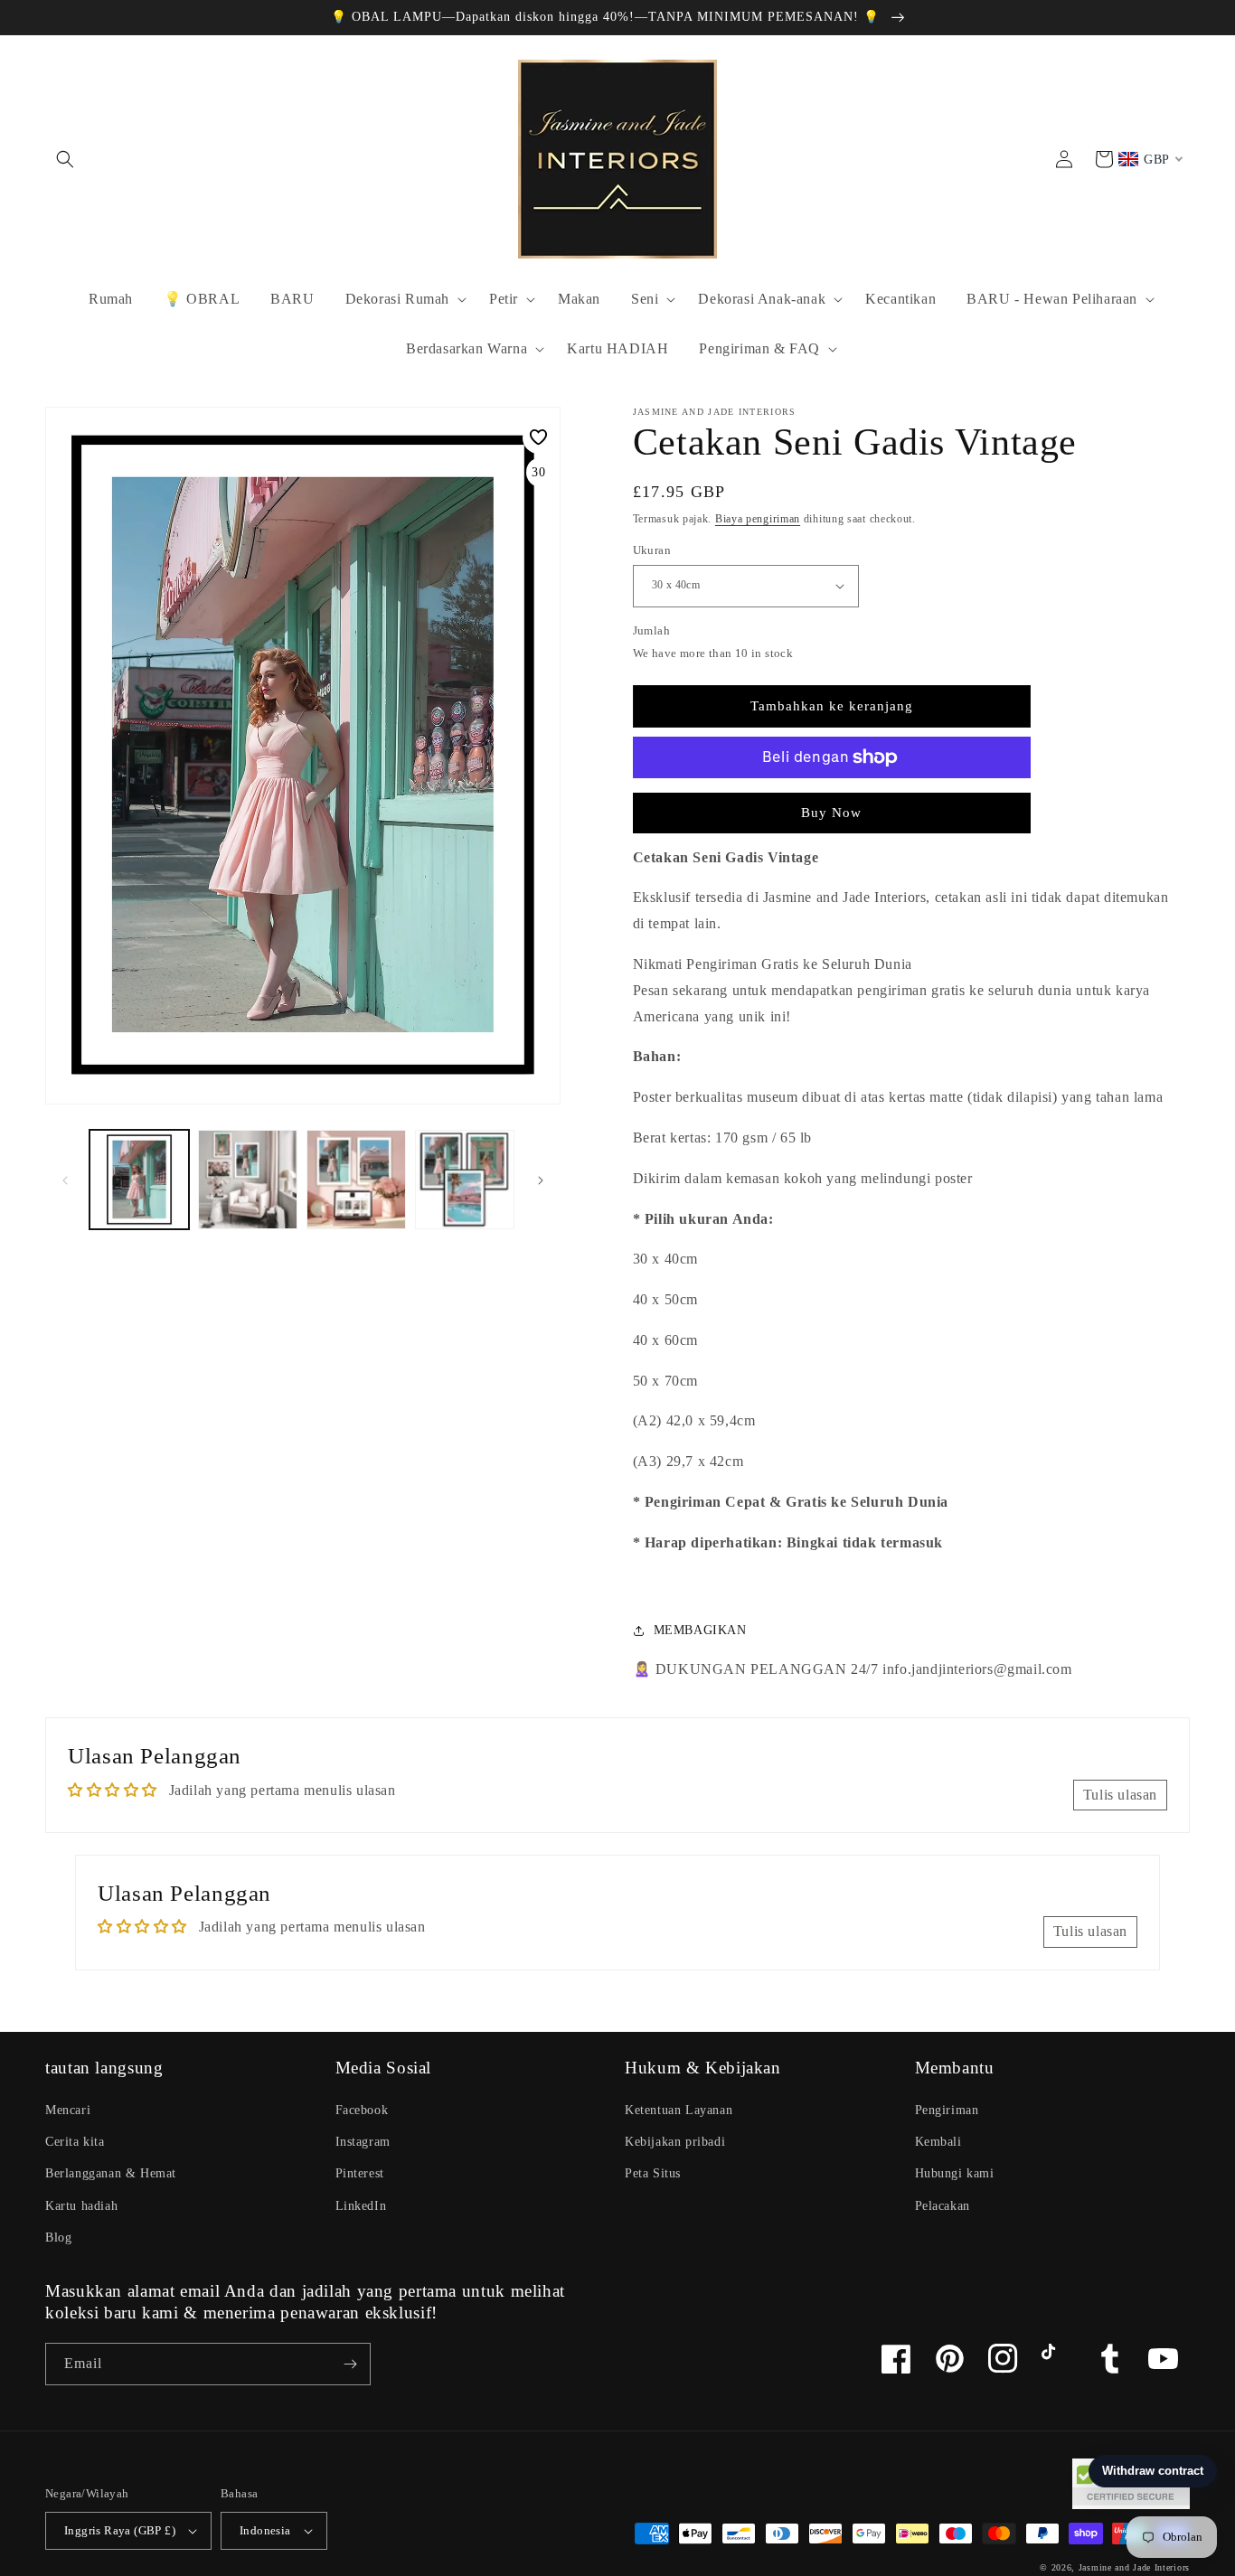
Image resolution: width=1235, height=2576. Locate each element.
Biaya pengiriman (758, 519)
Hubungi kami (955, 2173)
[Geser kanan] (541, 1180)
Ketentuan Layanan (679, 2110)
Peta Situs (653, 2173)
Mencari (68, 2110)
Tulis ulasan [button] (1120, 1795)
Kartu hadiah (81, 2206)
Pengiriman (947, 2110)
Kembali (938, 2142)
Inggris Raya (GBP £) (120, 2530)
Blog (58, 2238)
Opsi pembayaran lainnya (832, 801)
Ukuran (652, 550)
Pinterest (360, 2173)
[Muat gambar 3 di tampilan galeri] (356, 1180)
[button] (65, 159)
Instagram (363, 2142)
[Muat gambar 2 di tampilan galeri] (248, 1180)
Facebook (362, 2110)
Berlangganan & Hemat (111, 2173)
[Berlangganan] (350, 2364)
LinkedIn (361, 2206)
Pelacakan (943, 2206)
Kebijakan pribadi (675, 2142)
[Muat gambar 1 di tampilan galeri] (139, 1180)
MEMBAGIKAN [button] (700, 1630)
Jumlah (651, 630)
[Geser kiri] (65, 1180)
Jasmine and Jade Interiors (1134, 2567)
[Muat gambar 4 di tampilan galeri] (465, 1180)
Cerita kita (75, 2142)
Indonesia (265, 2530)
